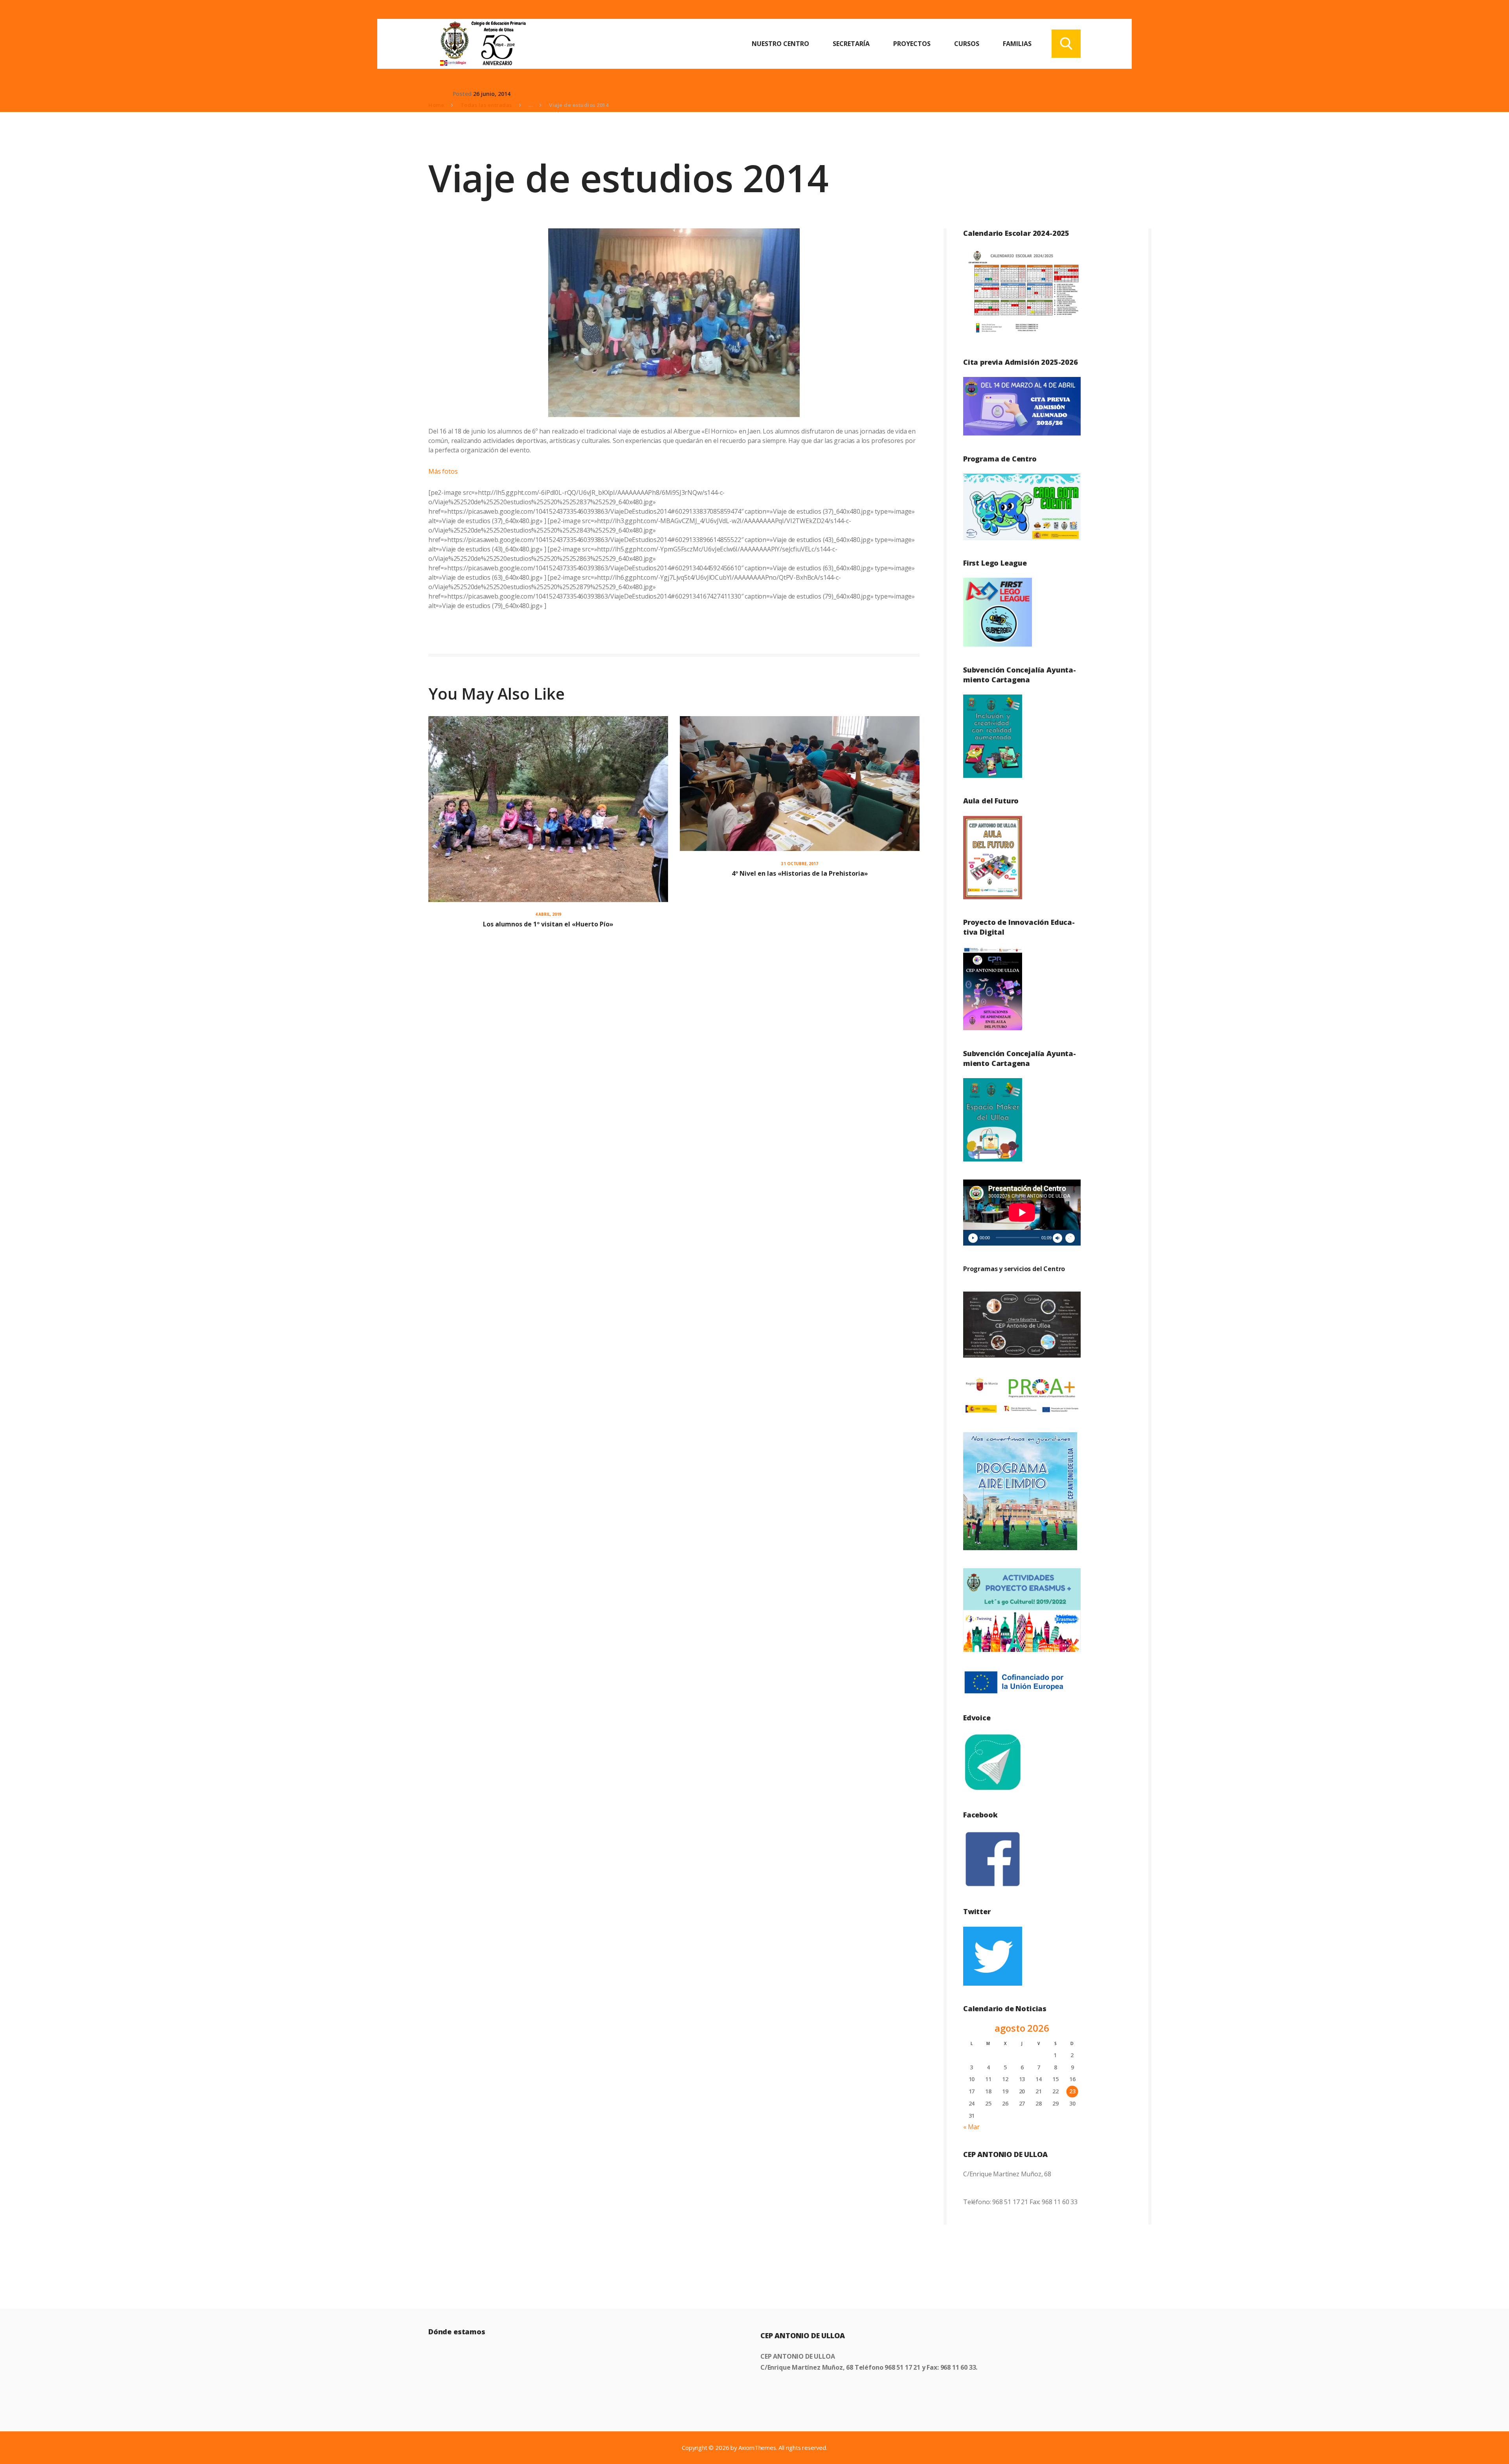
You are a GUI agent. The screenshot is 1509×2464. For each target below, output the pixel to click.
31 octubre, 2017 (799, 864)
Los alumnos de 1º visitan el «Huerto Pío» (548, 924)
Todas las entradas (486, 105)
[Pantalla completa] (1070, 1238)
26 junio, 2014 (492, 94)
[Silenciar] (1057, 1238)
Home (436, 105)
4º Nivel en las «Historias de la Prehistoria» (800, 873)
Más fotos (443, 471)
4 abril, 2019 (548, 914)
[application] (1022, 1213)
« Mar (971, 2127)
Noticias (440, 94)
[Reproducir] (973, 1238)
